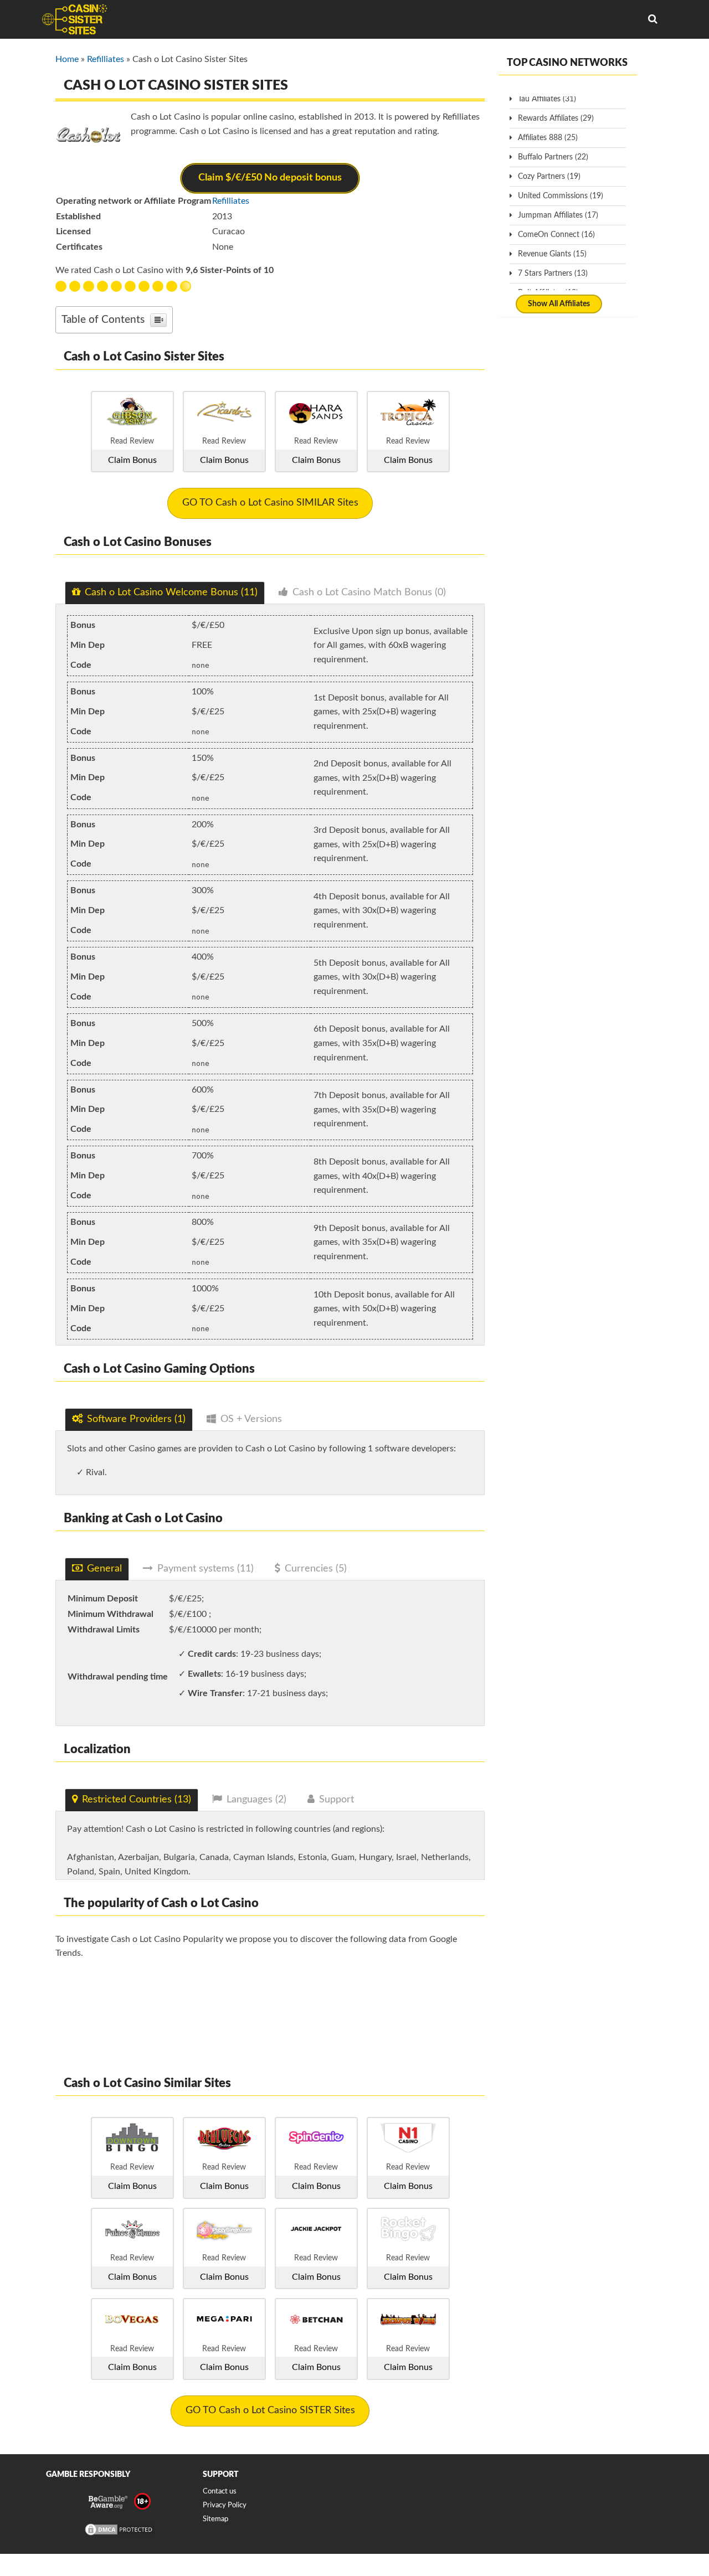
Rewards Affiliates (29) (556, 119)
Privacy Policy (225, 2505)
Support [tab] (336, 1800)
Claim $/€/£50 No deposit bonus (270, 178)
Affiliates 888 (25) (548, 138)
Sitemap (215, 2519)
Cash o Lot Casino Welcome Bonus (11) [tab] (171, 593)
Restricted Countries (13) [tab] (137, 1800)
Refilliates (106, 59)
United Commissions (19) (561, 196)
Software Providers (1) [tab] (136, 1419)
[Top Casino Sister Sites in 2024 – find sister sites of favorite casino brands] (75, 19)
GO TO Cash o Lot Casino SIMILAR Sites (270, 503)
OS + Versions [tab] (251, 1419)
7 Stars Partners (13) (553, 274)
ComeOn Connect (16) (556, 235)
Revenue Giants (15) (552, 254)
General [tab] (104, 1569)
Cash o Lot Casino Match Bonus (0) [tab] (369, 593)
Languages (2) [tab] (256, 1800)
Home (67, 59)
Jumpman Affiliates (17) (558, 215)
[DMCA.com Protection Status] (120, 2535)
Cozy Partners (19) (549, 177)
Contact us (220, 2492)
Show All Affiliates (559, 304)
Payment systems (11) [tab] (205, 1569)
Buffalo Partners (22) (553, 157)
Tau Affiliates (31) (547, 99)
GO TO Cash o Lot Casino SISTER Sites (270, 2410)
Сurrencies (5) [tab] (316, 1569)
